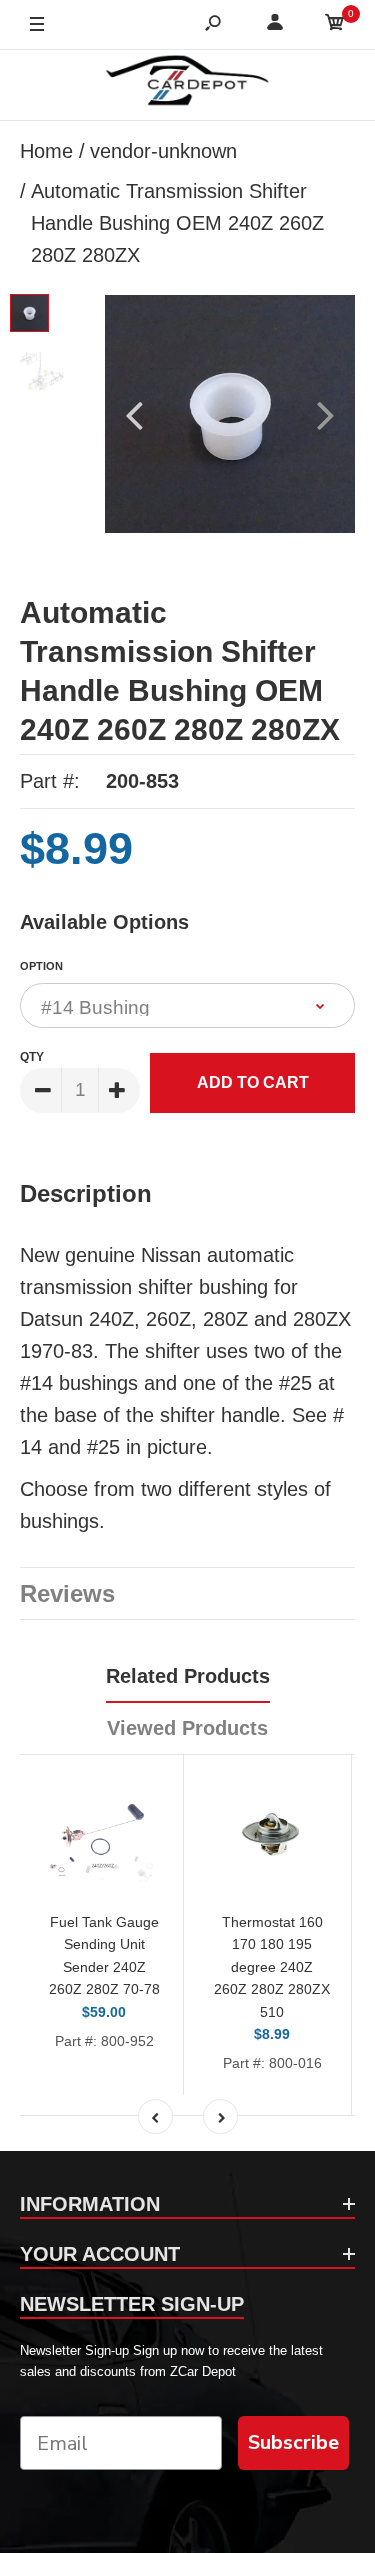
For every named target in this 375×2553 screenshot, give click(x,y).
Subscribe (293, 2442)
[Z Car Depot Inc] (187, 85)
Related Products (188, 1676)
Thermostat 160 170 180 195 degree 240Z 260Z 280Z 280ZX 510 (272, 1967)
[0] (335, 25)
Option (41, 966)
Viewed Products (187, 1728)
